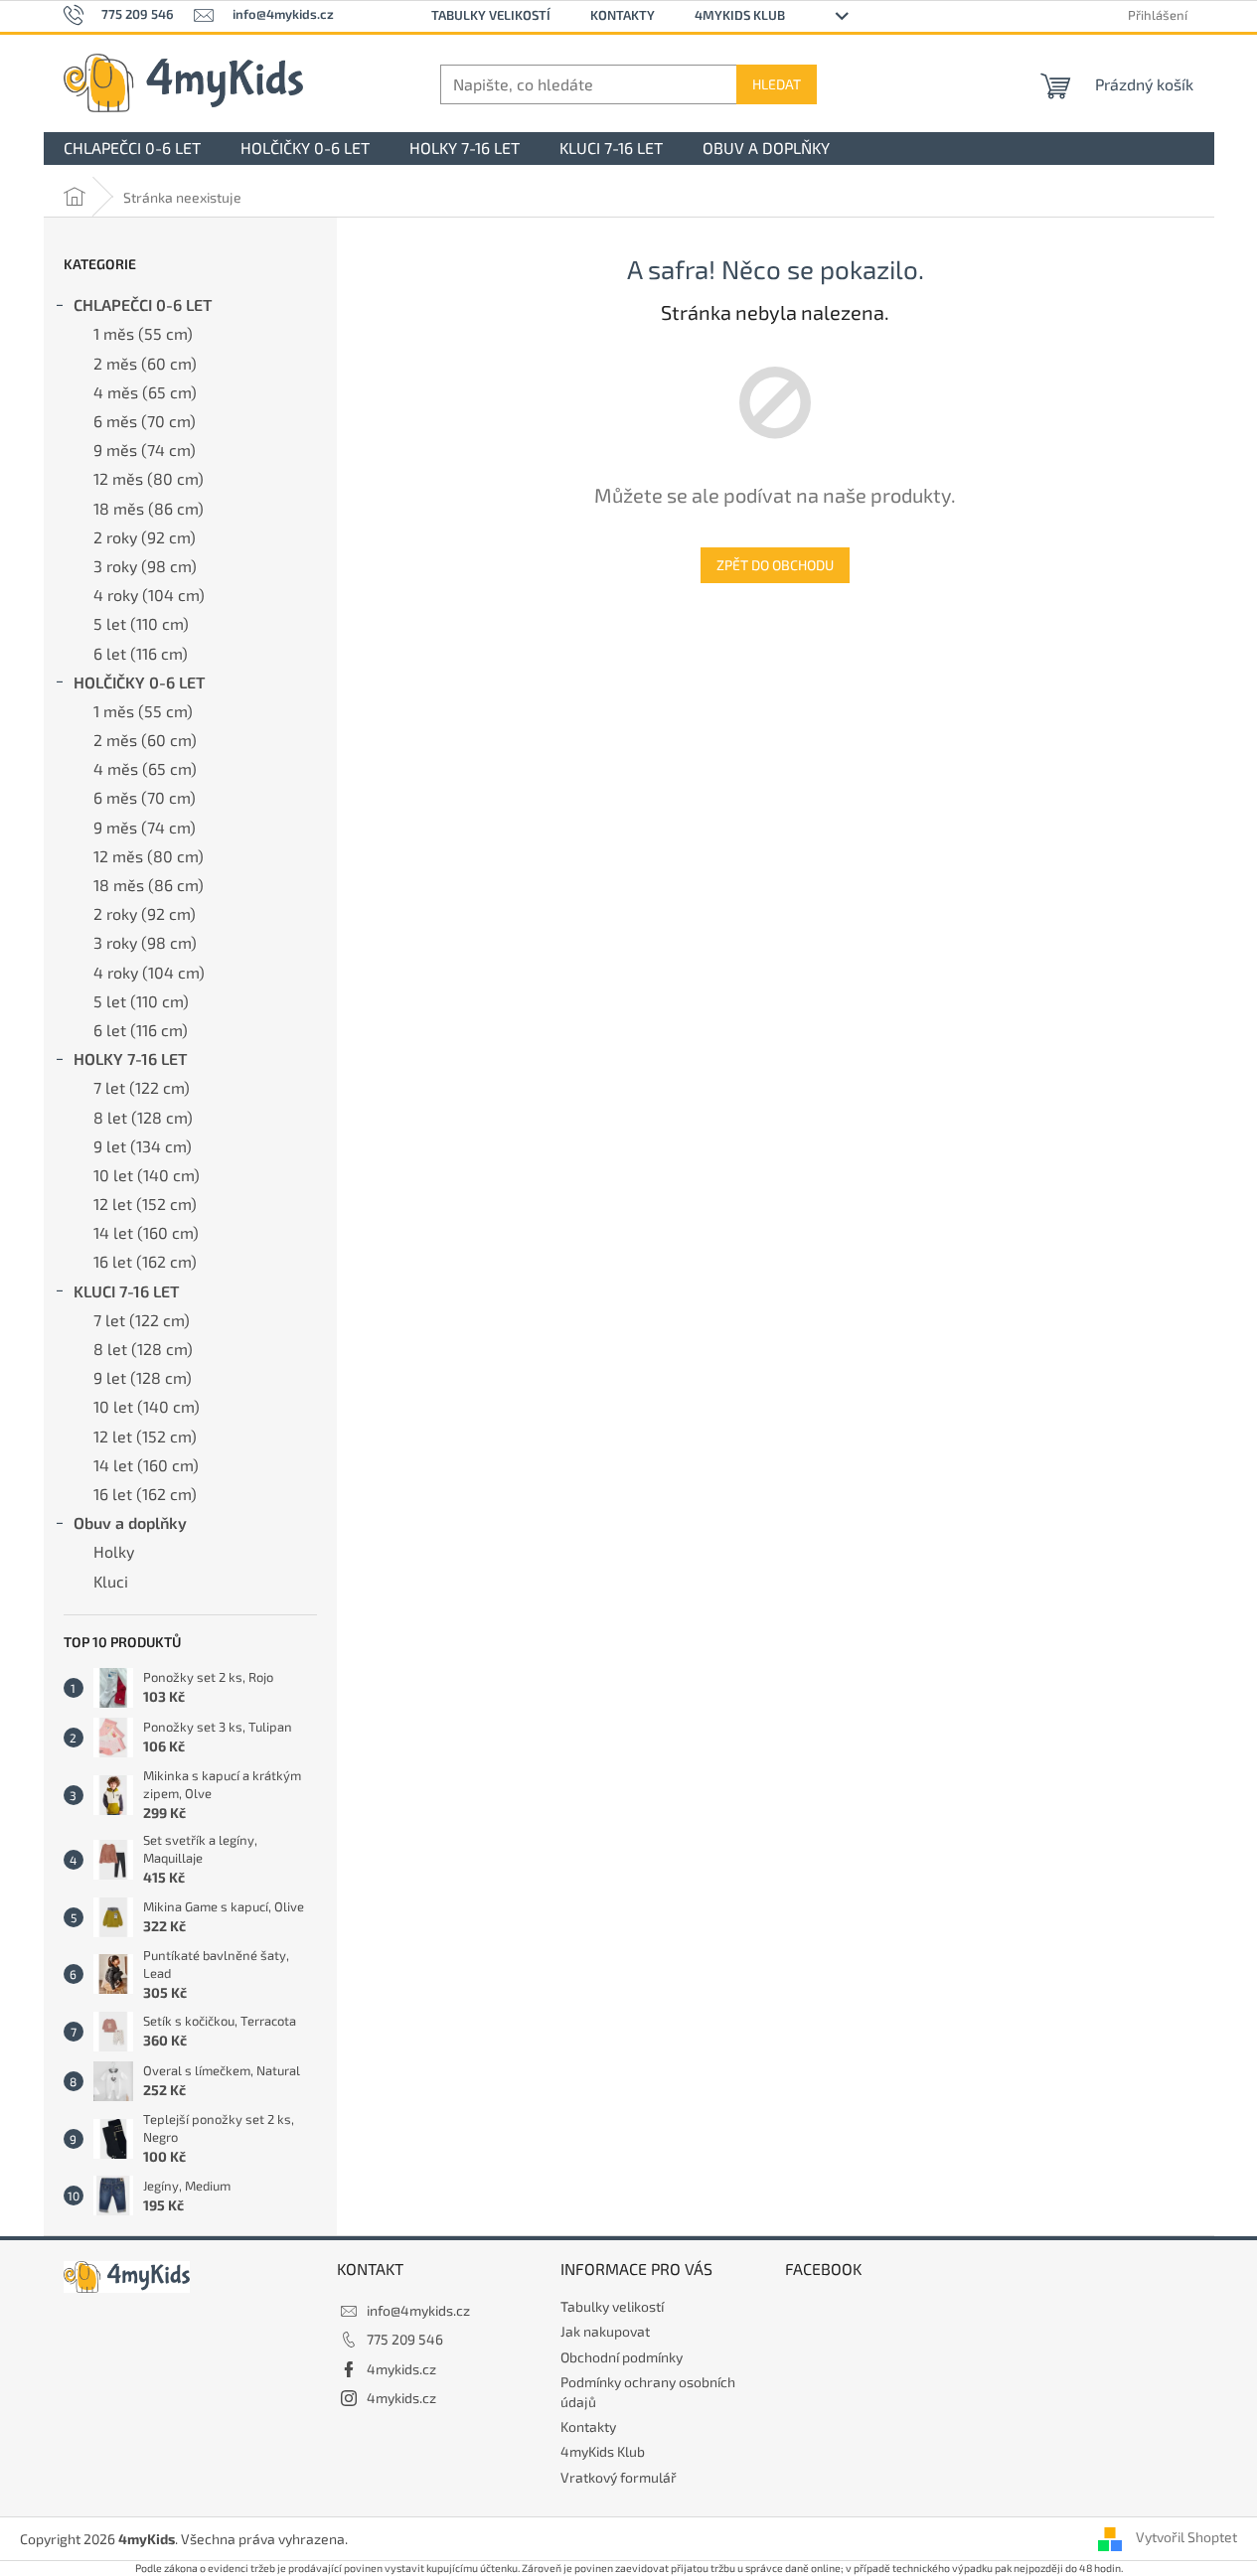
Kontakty (623, 15)
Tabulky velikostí (491, 15)
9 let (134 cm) (143, 1146)
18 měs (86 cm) (149, 508)
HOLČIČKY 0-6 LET (139, 682)
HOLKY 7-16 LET (130, 1059)
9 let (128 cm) (143, 1377)
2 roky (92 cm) (145, 537)
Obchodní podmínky (622, 2357)
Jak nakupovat (605, 2331)
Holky (114, 1551)
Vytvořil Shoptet (1186, 2537)
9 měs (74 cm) (145, 450)
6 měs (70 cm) (145, 421)
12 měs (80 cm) (149, 478)
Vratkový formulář (619, 2477)
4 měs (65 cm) (145, 392)
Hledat (777, 84)
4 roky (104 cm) (149, 595)
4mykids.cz (401, 2369)
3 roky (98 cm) (145, 566)
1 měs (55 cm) (143, 333)
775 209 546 (405, 2339)
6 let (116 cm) (141, 653)
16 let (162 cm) (145, 1261)
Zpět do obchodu (775, 565)
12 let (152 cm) (145, 1204)
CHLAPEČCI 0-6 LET (143, 304)
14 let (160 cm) (146, 1232)
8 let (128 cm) (143, 1117)
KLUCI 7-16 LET (126, 1291)
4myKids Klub (740, 15)
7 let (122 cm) (142, 1087)
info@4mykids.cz (418, 2310)
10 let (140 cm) (147, 1175)
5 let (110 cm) (141, 623)
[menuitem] (132, 149)
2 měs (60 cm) (145, 363)
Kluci (111, 1581)
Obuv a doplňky (130, 1522)
